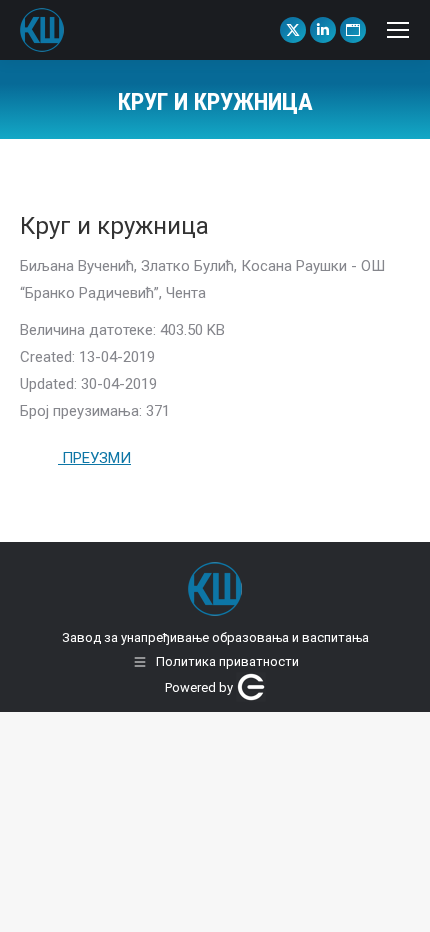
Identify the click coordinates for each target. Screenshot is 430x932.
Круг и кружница (114, 226)
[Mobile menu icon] (398, 30)
